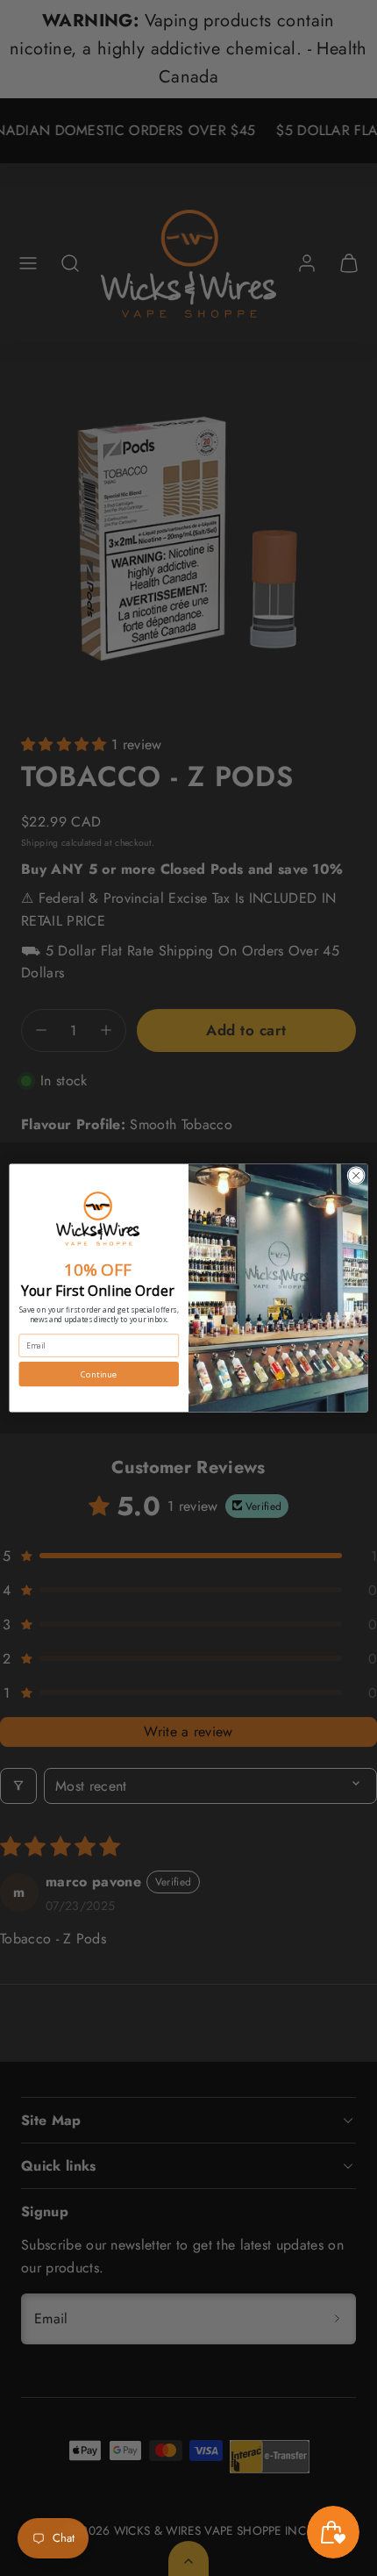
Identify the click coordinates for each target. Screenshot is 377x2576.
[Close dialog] (356, 1176)
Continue (99, 1374)
